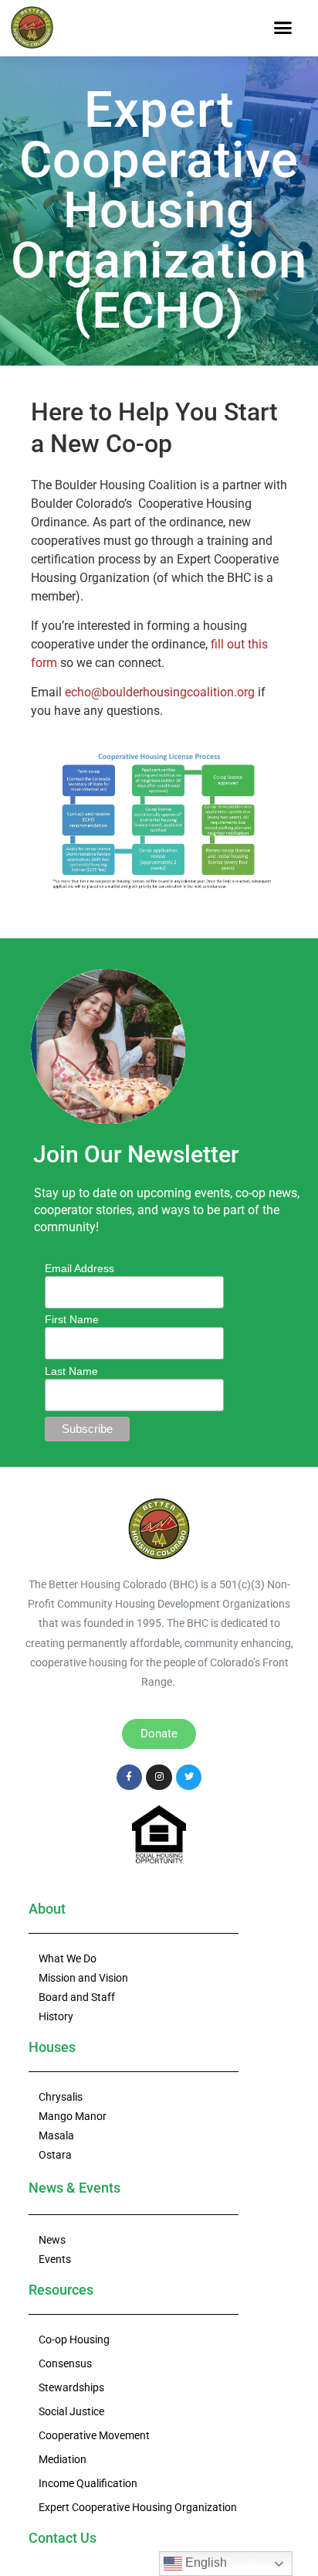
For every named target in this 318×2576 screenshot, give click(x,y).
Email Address (79, 1268)
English (205, 2562)
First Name (72, 1319)
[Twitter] (189, 1778)
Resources (61, 2290)
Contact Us (63, 2538)
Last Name (71, 1371)
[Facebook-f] (130, 1778)
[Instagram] (159, 1778)
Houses (52, 2047)
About (47, 1909)
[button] (282, 28)
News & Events (74, 2188)
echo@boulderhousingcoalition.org (160, 692)
